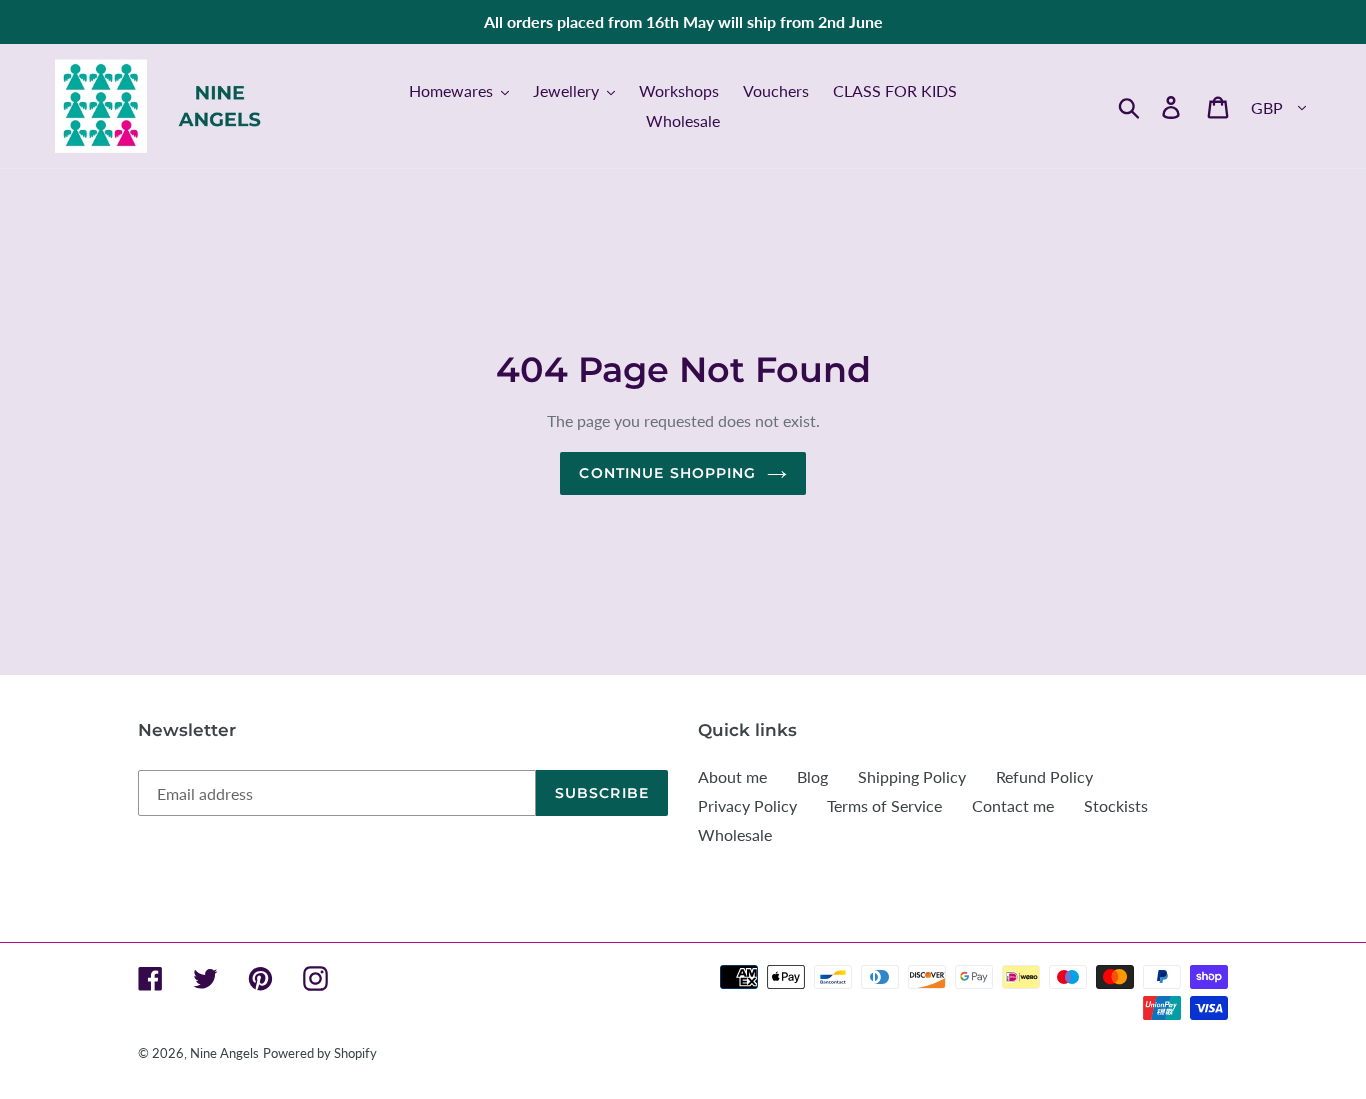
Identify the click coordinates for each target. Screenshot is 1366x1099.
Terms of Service (884, 805)
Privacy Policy (747, 805)
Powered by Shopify (320, 1053)
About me (732, 776)
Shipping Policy (912, 776)
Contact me (1013, 805)
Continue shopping (667, 473)
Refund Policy (1044, 776)
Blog (812, 776)
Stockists (1116, 805)
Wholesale (735, 834)
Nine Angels (224, 1053)
